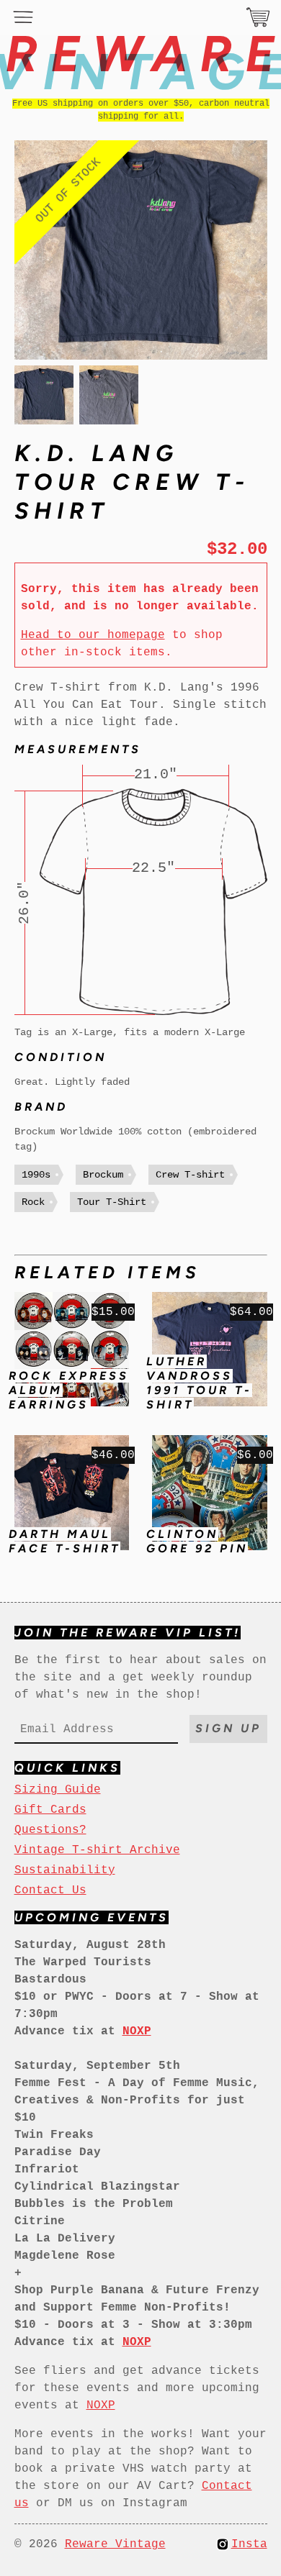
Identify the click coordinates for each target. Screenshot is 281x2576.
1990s (36, 1175)
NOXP (101, 2406)
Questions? (50, 1830)
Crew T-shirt (190, 1175)
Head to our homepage (93, 635)
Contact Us (50, 1890)
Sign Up (228, 1728)
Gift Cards (50, 1810)
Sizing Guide (58, 1790)
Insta (249, 2544)
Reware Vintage (115, 2544)
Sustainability (65, 1870)
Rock (33, 1202)
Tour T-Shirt (112, 1202)
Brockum (103, 1175)
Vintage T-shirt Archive (97, 1850)
